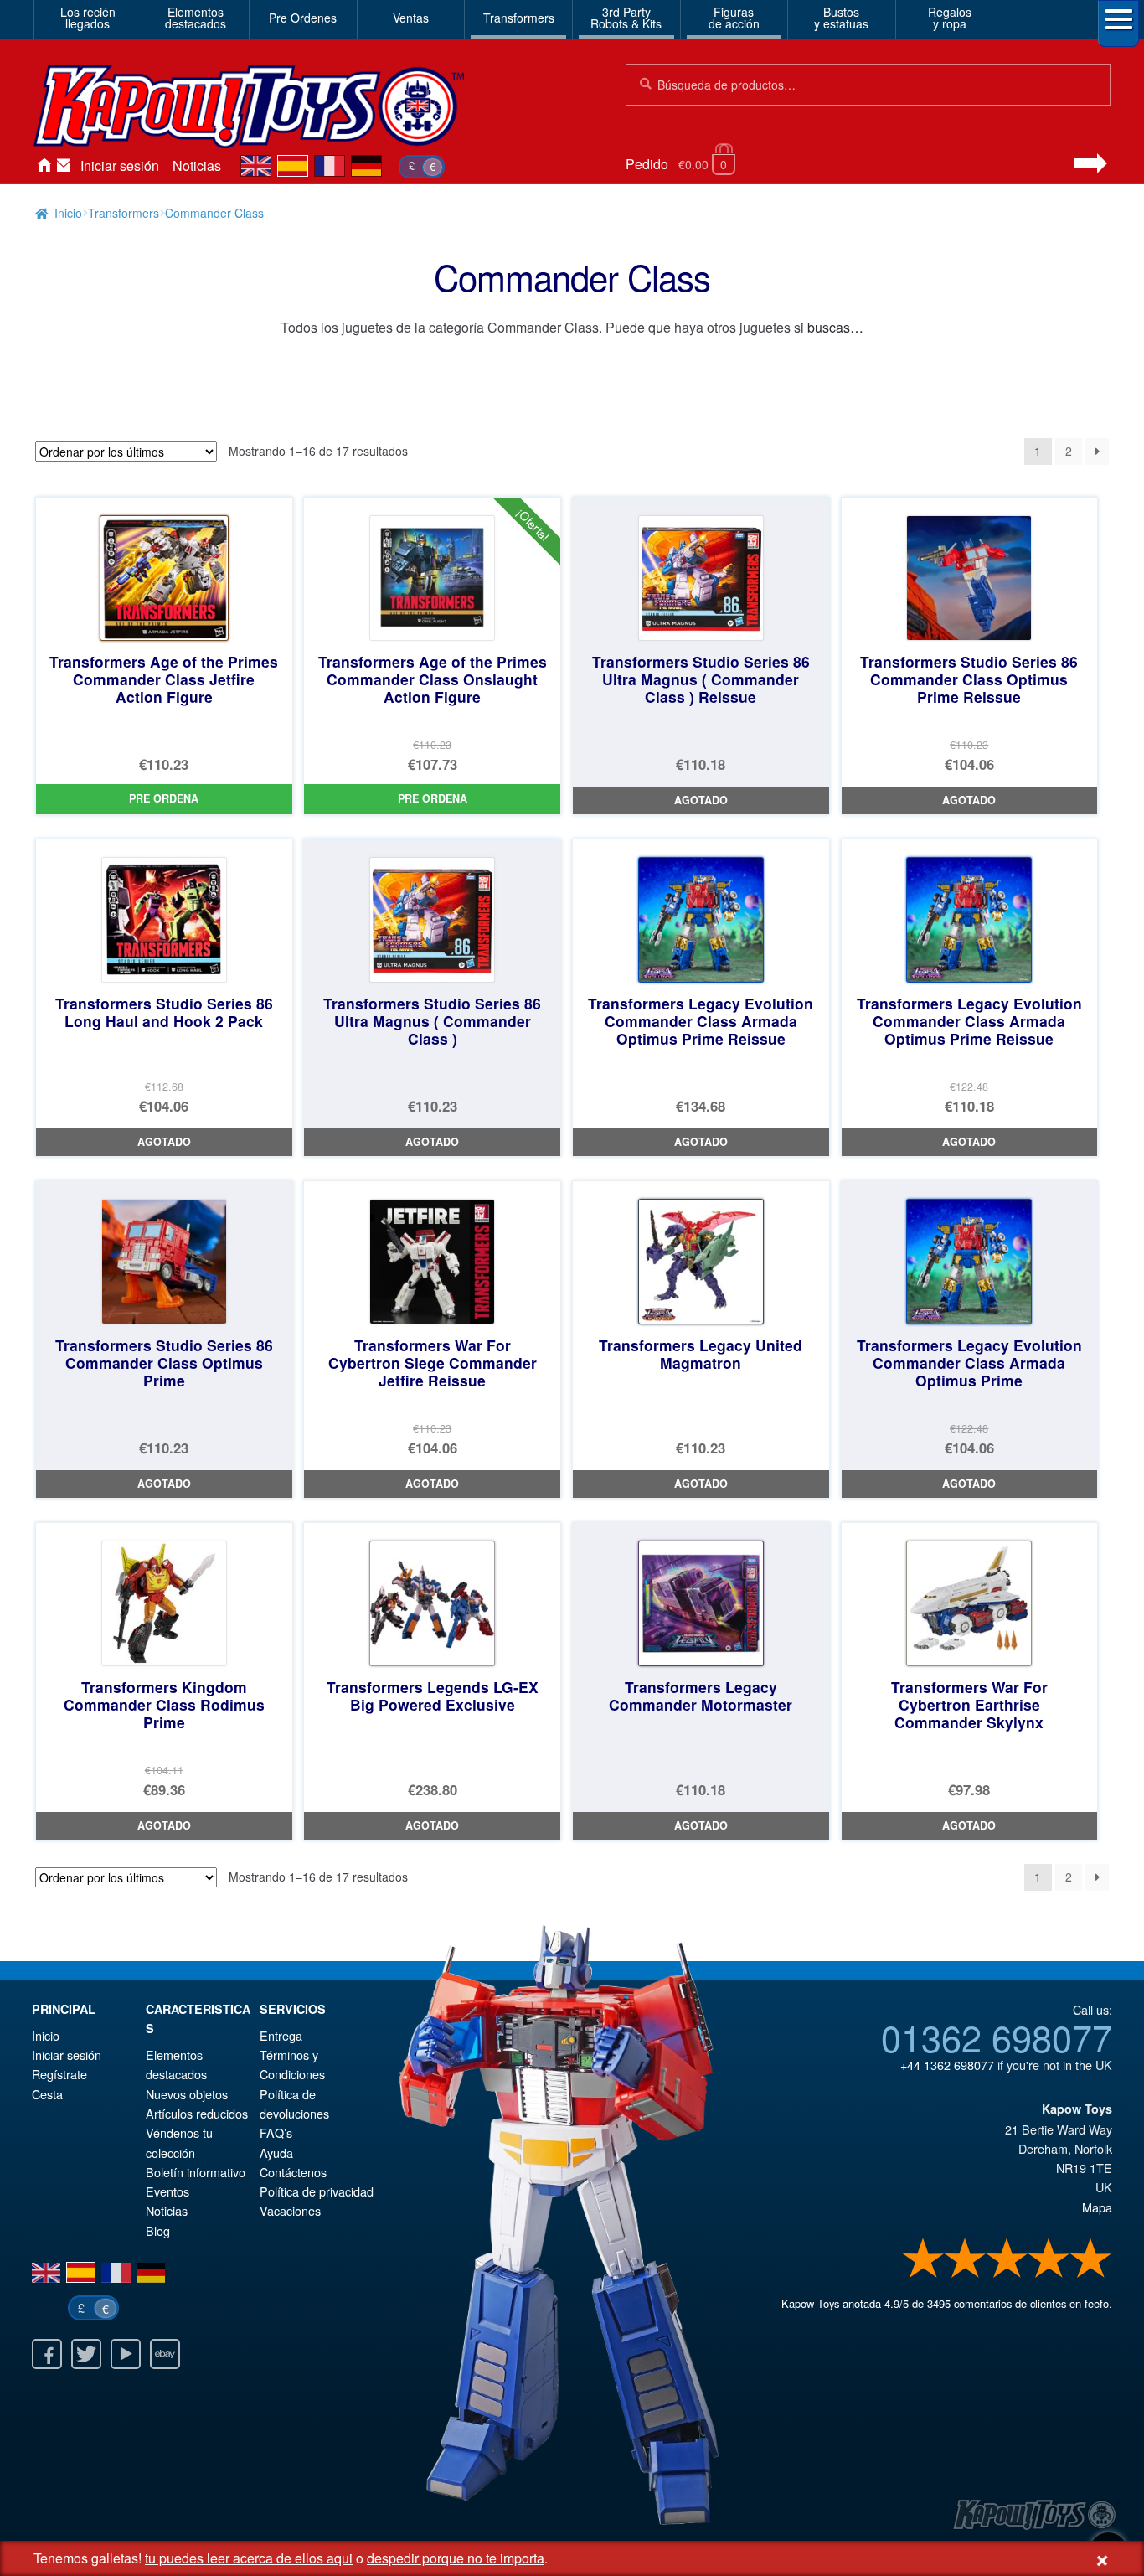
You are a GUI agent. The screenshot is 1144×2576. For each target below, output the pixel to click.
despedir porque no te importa (456, 2558)
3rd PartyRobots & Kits (626, 18)
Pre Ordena (164, 798)
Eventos (167, 2191)
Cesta (47, 2094)
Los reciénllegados (88, 18)
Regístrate (59, 2074)
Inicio (44, 166)
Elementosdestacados (196, 18)
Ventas (411, 18)
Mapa (1097, 2207)
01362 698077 (997, 2037)
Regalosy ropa (950, 18)
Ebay (165, 2354)
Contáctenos (64, 166)
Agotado (701, 800)
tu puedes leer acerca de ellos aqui (249, 2558)
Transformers (519, 18)
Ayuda (276, 2153)
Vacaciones (290, 2210)
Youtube (126, 2354)
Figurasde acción (734, 18)
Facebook (47, 2354)
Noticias (197, 165)
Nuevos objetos (187, 2094)
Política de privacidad (317, 2191)
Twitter (86, 2354)
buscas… (835, 327)
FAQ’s (276, 2132)
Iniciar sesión (120, 165)
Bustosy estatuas (841, 18)
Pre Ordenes (303, 18)
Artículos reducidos (197, 2113)
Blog (158, 2230)
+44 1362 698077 (947, 2065)
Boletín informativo (196, 2172)
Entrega (281, 2035)
